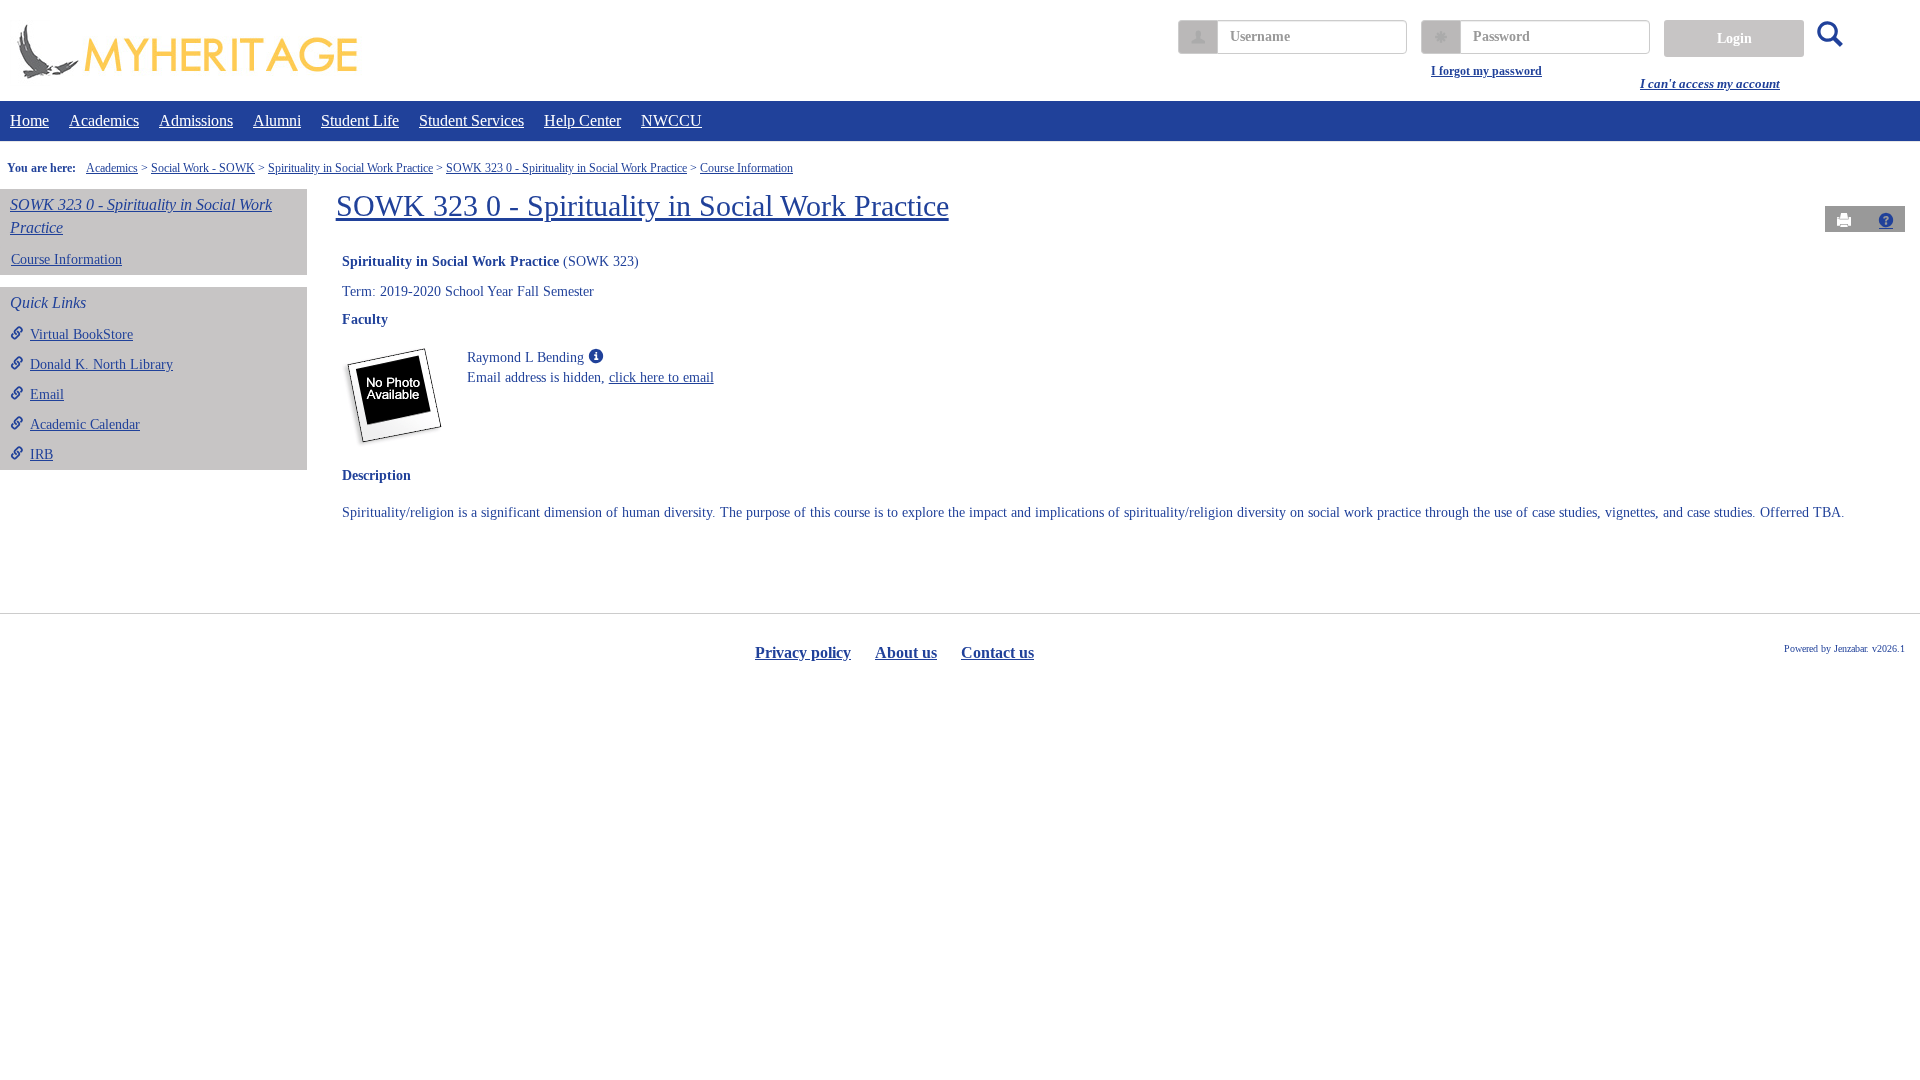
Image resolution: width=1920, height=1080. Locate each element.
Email (47, 394)
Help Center (582, 120)
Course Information (746, 168)
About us (906, 652)
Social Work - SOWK (203, 168)
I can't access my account (1710, 83)
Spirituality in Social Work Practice (350, 168)
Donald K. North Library (101, 364)
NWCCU (671, 120)
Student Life (360, 120)
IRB (41, 454)
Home (29, 120)
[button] (1886, 220)
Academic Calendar (85, 424)
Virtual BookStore (81, 334)
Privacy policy (803, 652)
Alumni (277, 120)
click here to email (661, 377)
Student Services (471, 120)
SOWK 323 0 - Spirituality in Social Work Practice (566, 168)
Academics (104, 120)
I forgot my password (1486, 71)
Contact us (997, 652)
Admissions (196, 120)
